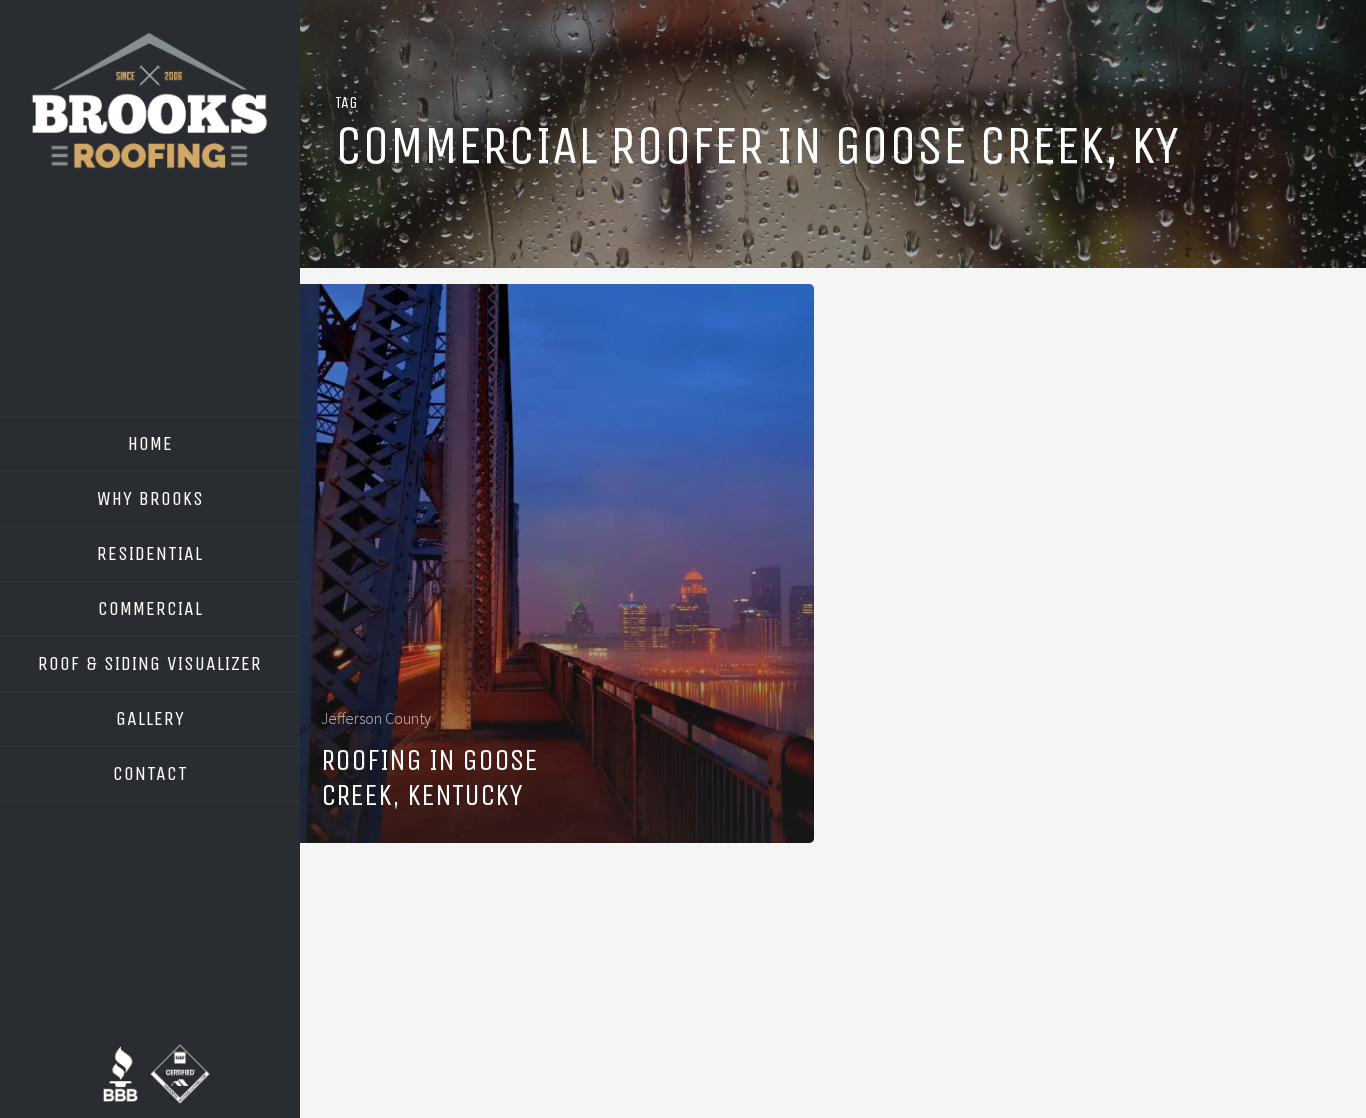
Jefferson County (376, 718)
